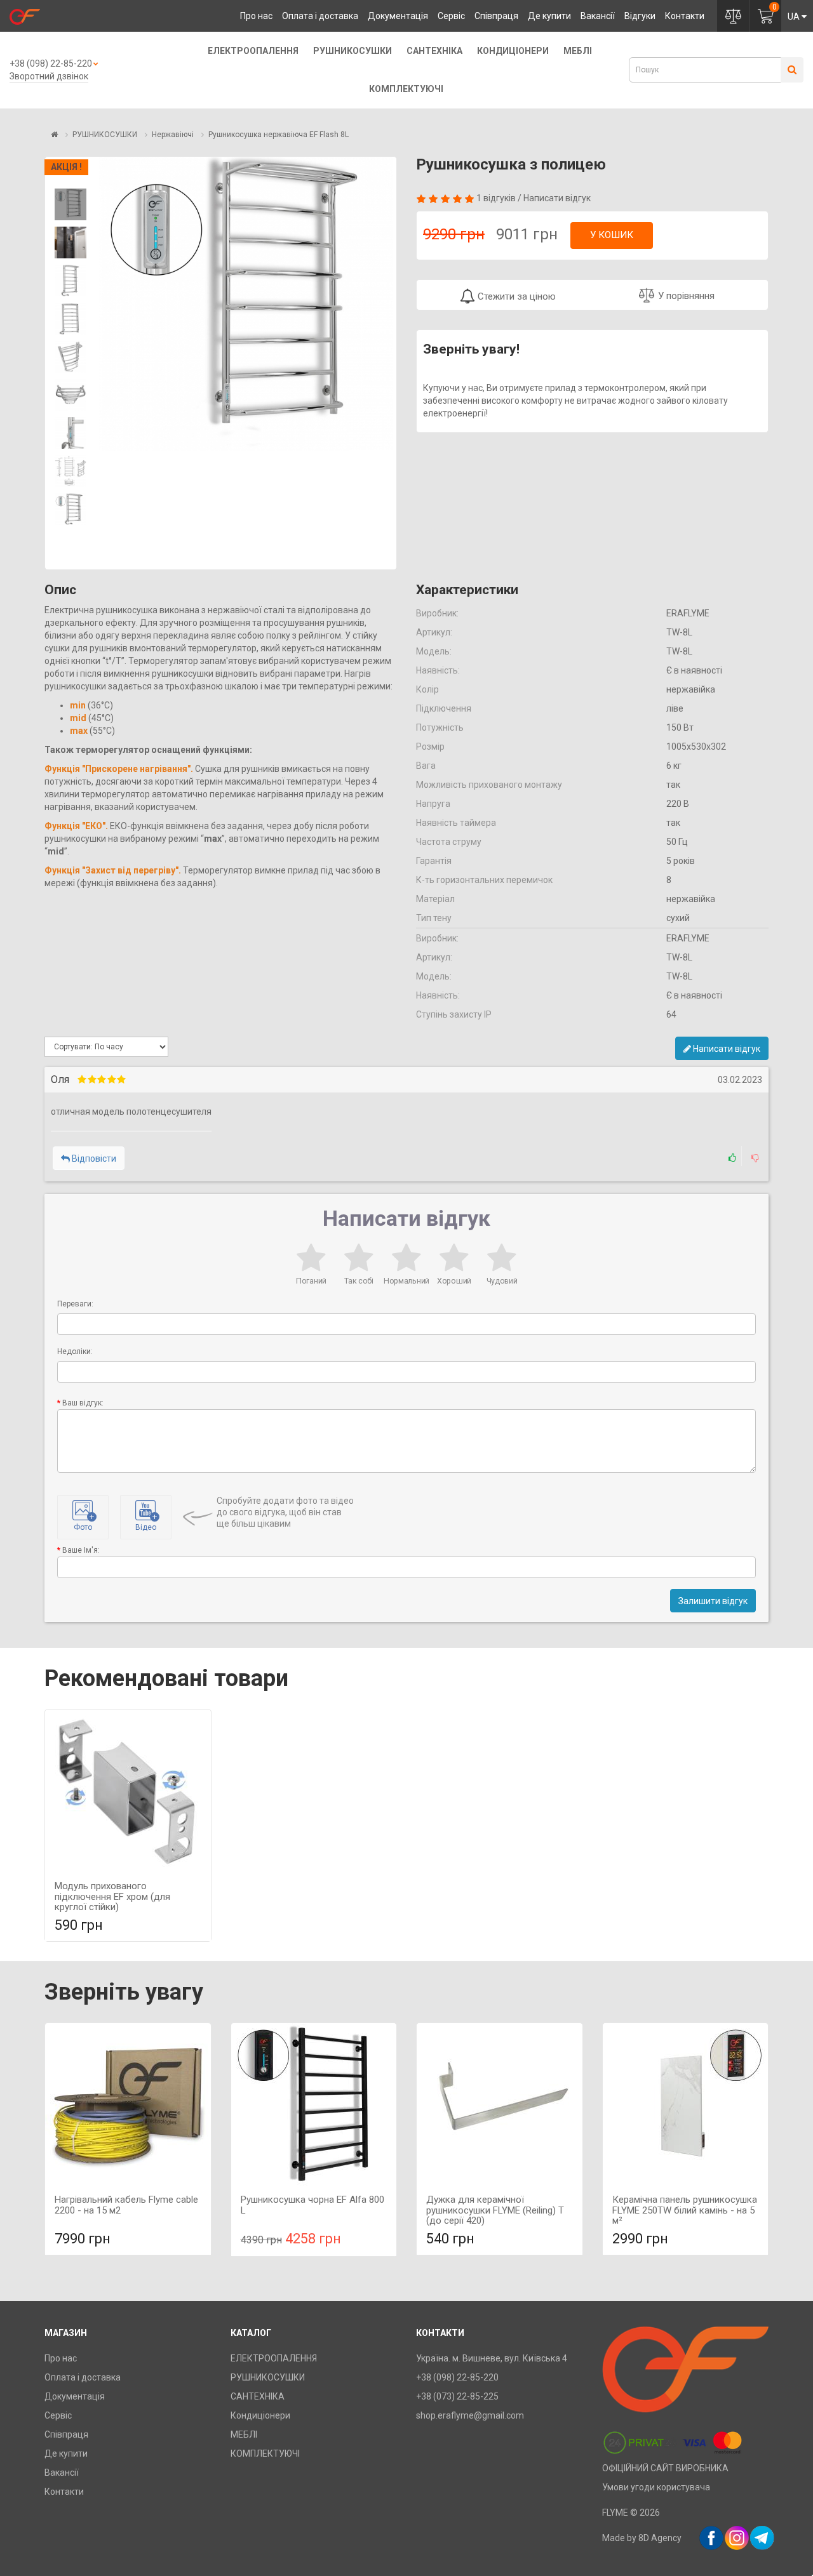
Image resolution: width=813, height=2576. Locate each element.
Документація (398, 16)
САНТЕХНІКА (434, 51)
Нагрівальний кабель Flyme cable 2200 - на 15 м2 (126, 2205)
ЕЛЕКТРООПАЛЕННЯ (253, 51)
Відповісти (93, 1159)
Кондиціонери (513, 51)
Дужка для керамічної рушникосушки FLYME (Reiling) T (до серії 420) (495, 2210)
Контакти (685, 16)
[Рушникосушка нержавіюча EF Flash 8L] (71, 204)
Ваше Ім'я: (81, 1550)
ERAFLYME (688, 613)
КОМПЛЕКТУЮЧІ (406, 89)
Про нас (256, 16)
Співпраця (496, 16)
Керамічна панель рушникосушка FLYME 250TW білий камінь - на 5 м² (685, 2210)
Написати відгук (557, 198)
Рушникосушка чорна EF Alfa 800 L (312, 2205)
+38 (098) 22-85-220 (51, 63)
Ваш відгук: (83, 1403)
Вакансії (598, 16)
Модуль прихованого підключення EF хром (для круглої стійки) (112, 1896)
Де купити (549, 16)
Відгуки (640, 16)
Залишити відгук (713, 1601)
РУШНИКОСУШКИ (353, 51)
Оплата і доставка (320, 16)
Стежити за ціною (515, 296)
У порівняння (686, 296)
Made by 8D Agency (642, 2538)
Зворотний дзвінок (49, 76)
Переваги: (75, 1304)
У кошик (612, 235)
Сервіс (451, 16)
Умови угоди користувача (656, 2487)
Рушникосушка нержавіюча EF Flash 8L (279, 135)
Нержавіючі (173, 135)
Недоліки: (75, 1351)
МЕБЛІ (578, 51)
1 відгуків (496, 198)
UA (794, 17)
